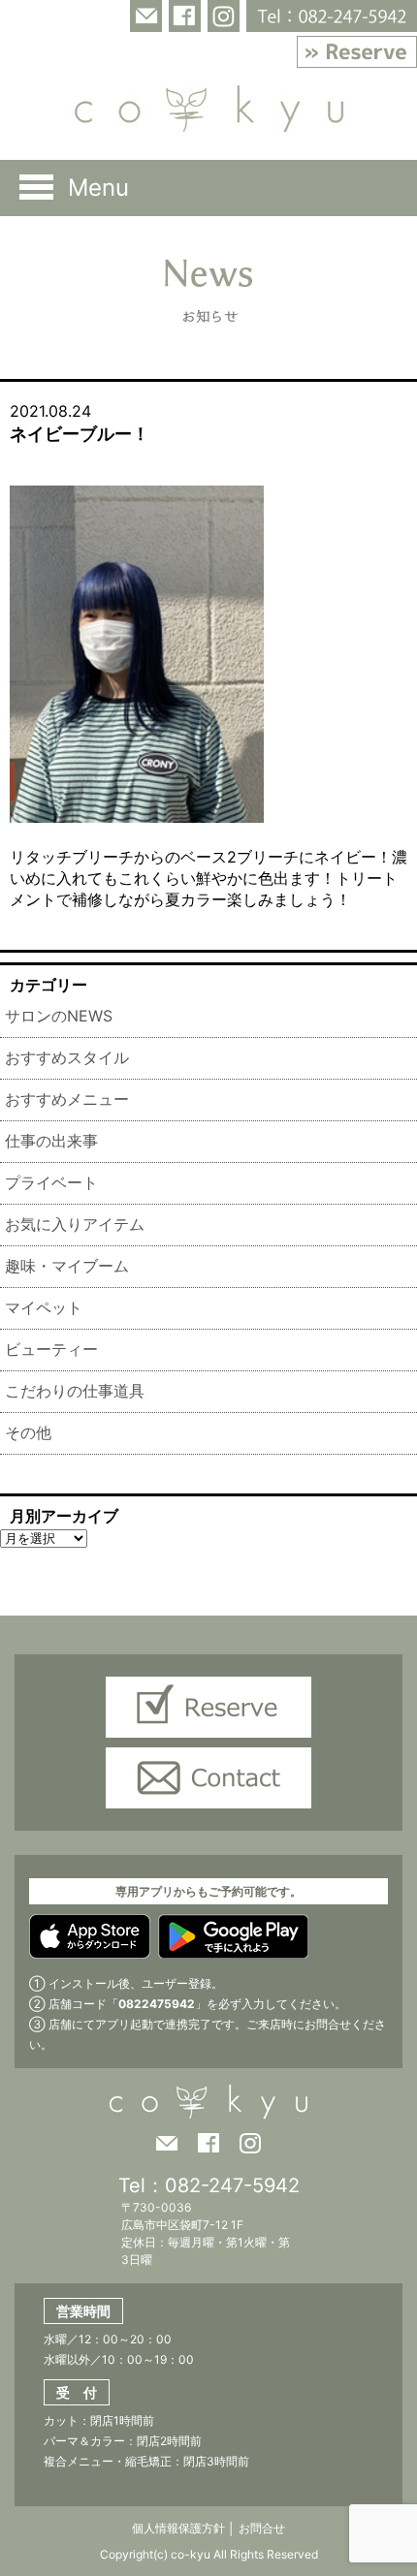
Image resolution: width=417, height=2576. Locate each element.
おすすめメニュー (67, 1099)
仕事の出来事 (51, 1141)
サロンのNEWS (59, 1016)
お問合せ (260, 2528)
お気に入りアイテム (75, 1224)
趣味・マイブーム (67, 1266)
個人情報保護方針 (178, 2528)
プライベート (51, 1182)
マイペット (44, 1307)
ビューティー (51, 1349)
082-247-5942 (232, 2185)
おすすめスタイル (67, 1057)
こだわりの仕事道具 (75, 1391)
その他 (28, 1432)
